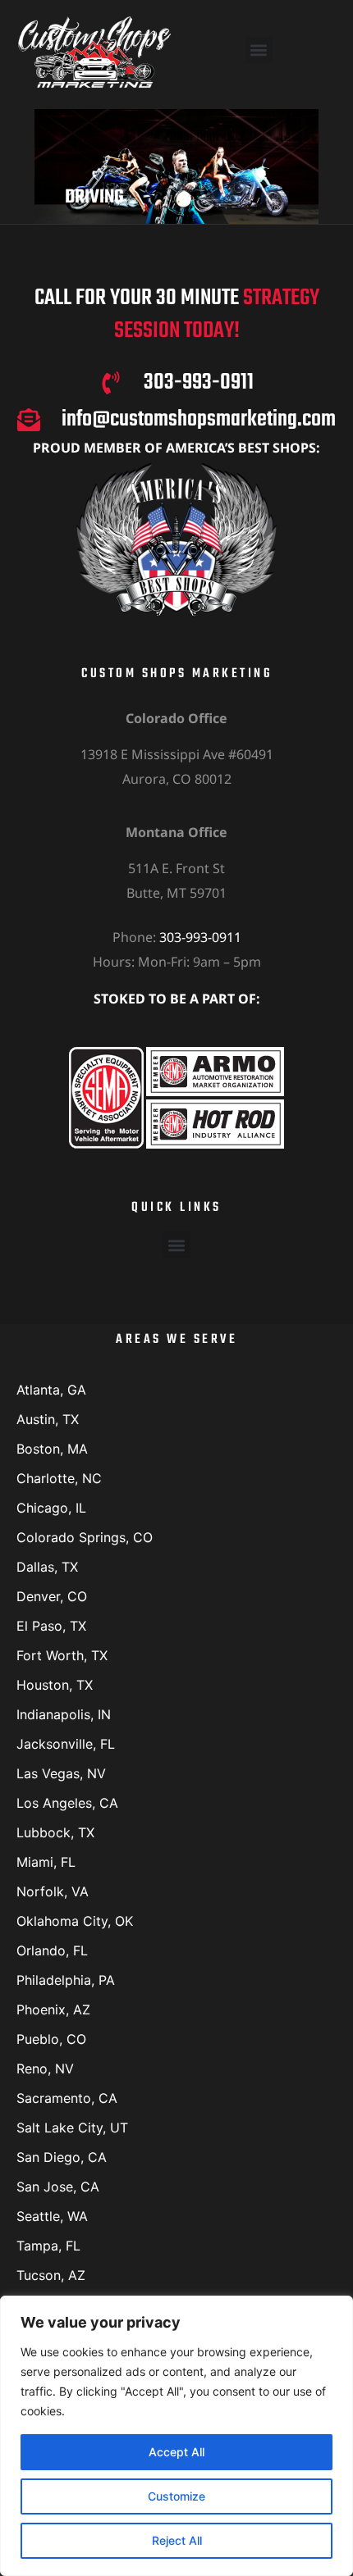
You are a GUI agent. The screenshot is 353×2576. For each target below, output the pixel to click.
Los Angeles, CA (67, 1803)
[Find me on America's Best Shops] (176, 539)
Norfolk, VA (53, 1891)
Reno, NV (45, 2069)
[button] (259, 50)
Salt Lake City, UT (72, 2128)
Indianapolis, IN (64, 1714)
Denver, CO (52, 1596)
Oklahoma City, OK (75, 1921)
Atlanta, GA (51, 1390)
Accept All (176, 2452)
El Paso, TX (51, 1626)
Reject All (177, 2540)
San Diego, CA (62, 2157)
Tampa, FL (48, 2246)
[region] (176, 2436)
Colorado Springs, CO (85, 1537)
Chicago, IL (51, 1508)
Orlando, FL (52, 1950)
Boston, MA (52, 1449)
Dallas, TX (47, 1567)
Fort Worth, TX (62, 1655)
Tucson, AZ (51, 2275)
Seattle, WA (52, 2216)
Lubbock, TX (55, 1832)
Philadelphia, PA (66, 1980)
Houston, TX (55, 1685)
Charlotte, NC (59, 1478)
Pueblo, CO (51, 2039)
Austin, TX (48, 1419)
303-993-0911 (200, 937)
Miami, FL (46, 1862)
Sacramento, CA (67, 2098)
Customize (176, 2496)
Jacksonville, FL (66, 1744)
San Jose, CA (58, 2187)
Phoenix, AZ (53, 2009)
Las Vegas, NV (61, 1773)
